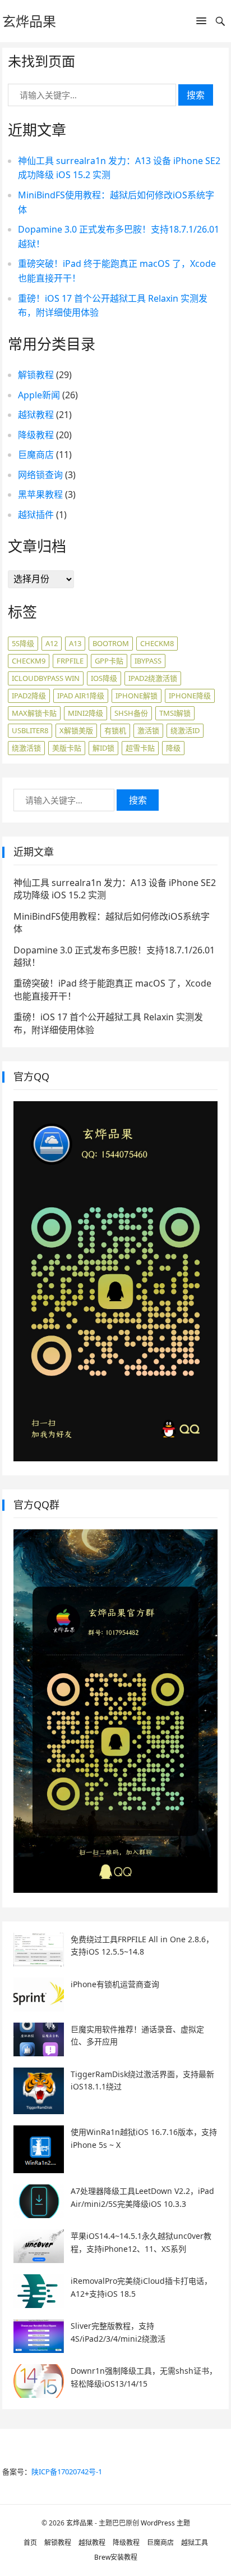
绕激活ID (185, 730)
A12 (52, 643)
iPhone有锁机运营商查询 (115, 1984)
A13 (75, 643)
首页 (30, 2543)
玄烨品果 (29, 21)
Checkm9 (29, 661)
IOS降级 (104, 678)
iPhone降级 (190, 696)
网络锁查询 (40, 475)
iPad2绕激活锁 (153, 678)
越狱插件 (36, 515)
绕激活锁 (26, 748)
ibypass (148, 661)
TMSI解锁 (175, 713)
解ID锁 (103, 748)
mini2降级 (86, 713)
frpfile (70, 661)
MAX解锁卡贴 (34, 713)
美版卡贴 (67, 748)
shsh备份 (131, 713)
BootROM (111, 643)
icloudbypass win (46, 678)
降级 (173, 748)
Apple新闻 (39, 395)
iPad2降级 (29, 696)
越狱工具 (195, 2543)
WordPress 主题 (165, 2523)
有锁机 (115, 730)
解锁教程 (36, 375)
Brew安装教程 (116, 2557)
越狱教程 (36, 415)
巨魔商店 (36, 455)
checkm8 (157, 643)
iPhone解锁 (137, 696)
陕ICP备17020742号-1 (67, 2471)
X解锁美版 (76, 730)
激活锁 (148, 730)
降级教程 (36, 435)
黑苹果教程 (40, 494)
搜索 (196, 95)
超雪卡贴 (140, 748)
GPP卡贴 (109, 661)
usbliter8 (30, 730)
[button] (201, 23)
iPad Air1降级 (81, 696)
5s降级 (23, 643)
